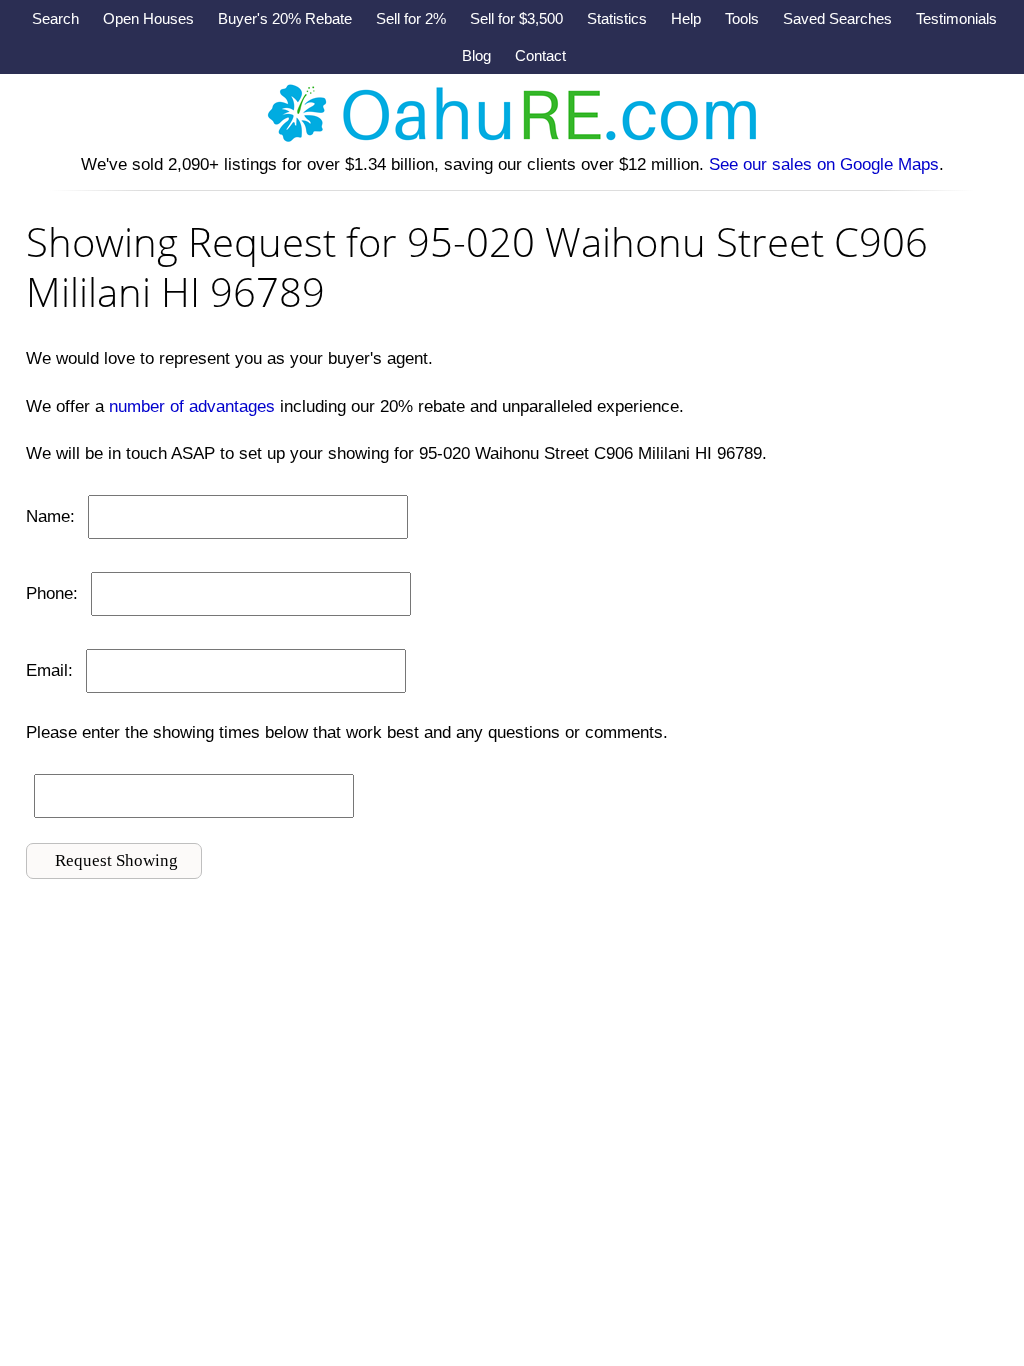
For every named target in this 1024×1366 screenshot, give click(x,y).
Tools (742, 18)
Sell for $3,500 (516, 18)
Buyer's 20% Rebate (285, 18)
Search (55, 18)
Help (686, 18)
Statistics (617, 18)
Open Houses (148, 18)
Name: (50, 516)
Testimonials (956, 18)
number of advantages (192, 406)
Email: (49, 670)
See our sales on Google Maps (824, 164)
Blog (476, 55)
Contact (540, 55)
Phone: (52, 593)
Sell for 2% (411, 18)
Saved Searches (837, 18)
